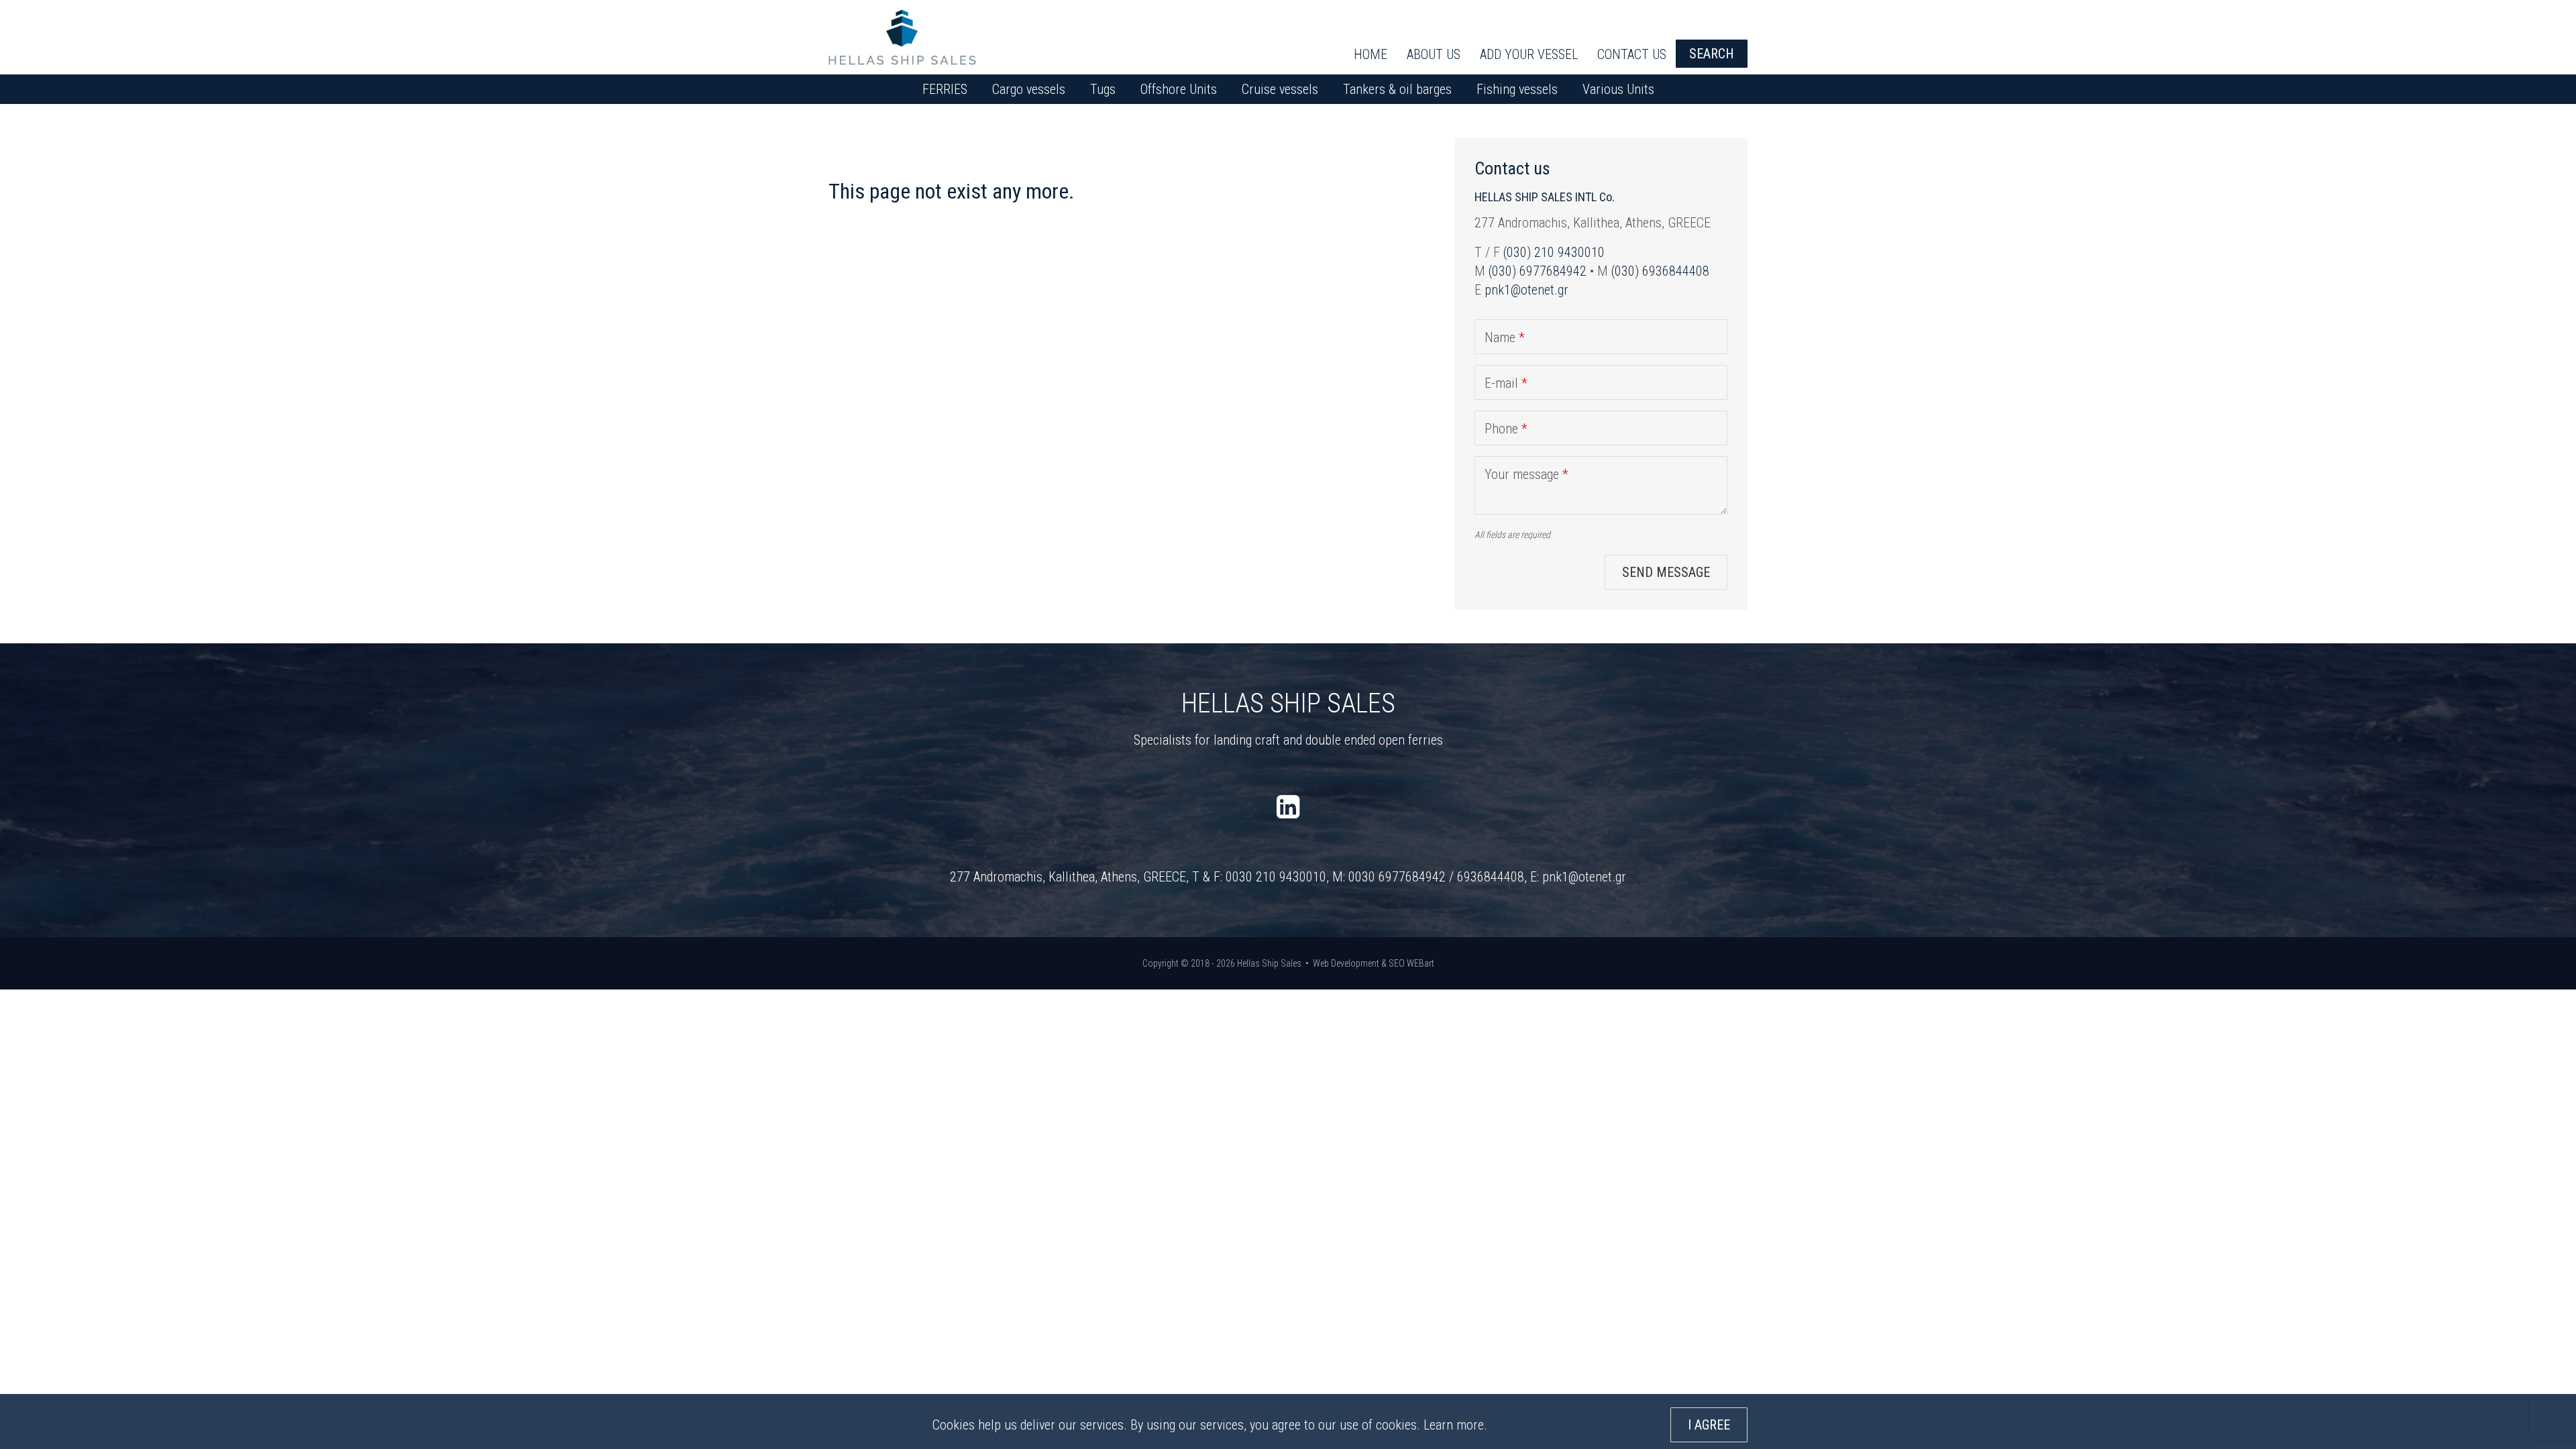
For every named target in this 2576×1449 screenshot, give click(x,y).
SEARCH (1712, 54)
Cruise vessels (1280, 89)
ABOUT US (1434, 54)
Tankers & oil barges (1397, 89)
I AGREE (1709, 1425)
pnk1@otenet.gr (1526, 290)
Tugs (1103, 89)
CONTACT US (1632, 54)
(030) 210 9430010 (1554, 252)
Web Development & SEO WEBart (1374, 963)
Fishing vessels (1517, 89)
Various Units (1618, 89)
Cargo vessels (1029, 89)
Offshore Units (1179, 89)
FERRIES (945, 89)
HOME (1371, 54)
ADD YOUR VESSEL (1529, 54)
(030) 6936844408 (1660, 271)
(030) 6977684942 (1538, 271)
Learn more (1454, 1425)
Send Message (1666, 572)
